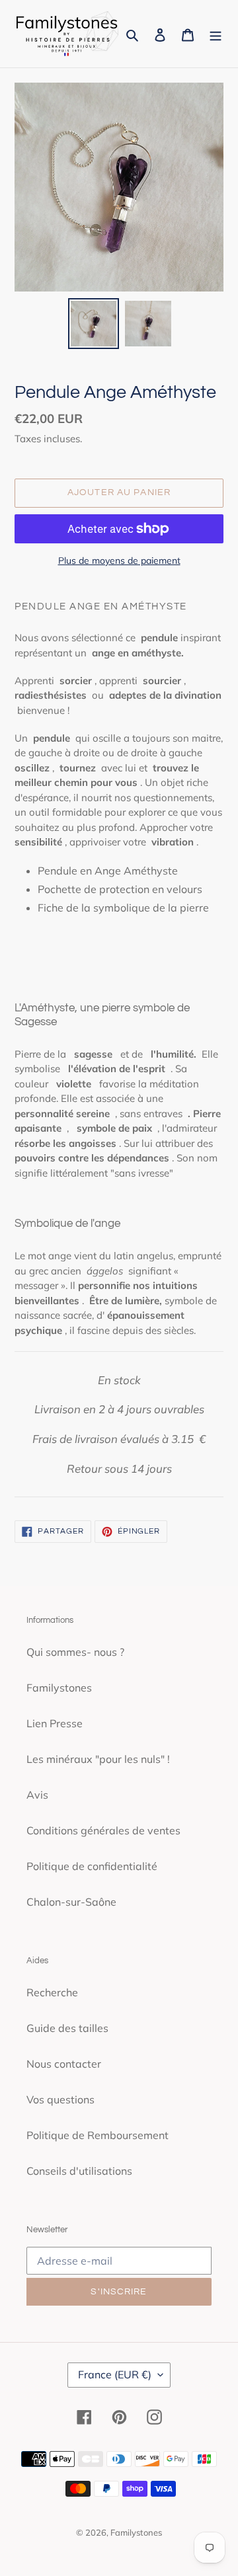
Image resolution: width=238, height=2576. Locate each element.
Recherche (52, 1992)
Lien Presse (55, 1723)
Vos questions (60, 2099)
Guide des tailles (67, 2028)
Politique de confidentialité (92, 1866)
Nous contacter (64, 2064)
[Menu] (216, 34)
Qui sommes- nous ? (75, 1652)
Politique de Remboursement (98, 2135)
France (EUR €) (115, 2374)
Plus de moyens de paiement (119, 561)
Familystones (59, 1688)
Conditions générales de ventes (103, 1830)
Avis (37, 1795)
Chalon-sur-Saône (71, 1902)
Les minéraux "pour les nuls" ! (98, 1759)
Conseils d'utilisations (79, 2171)
